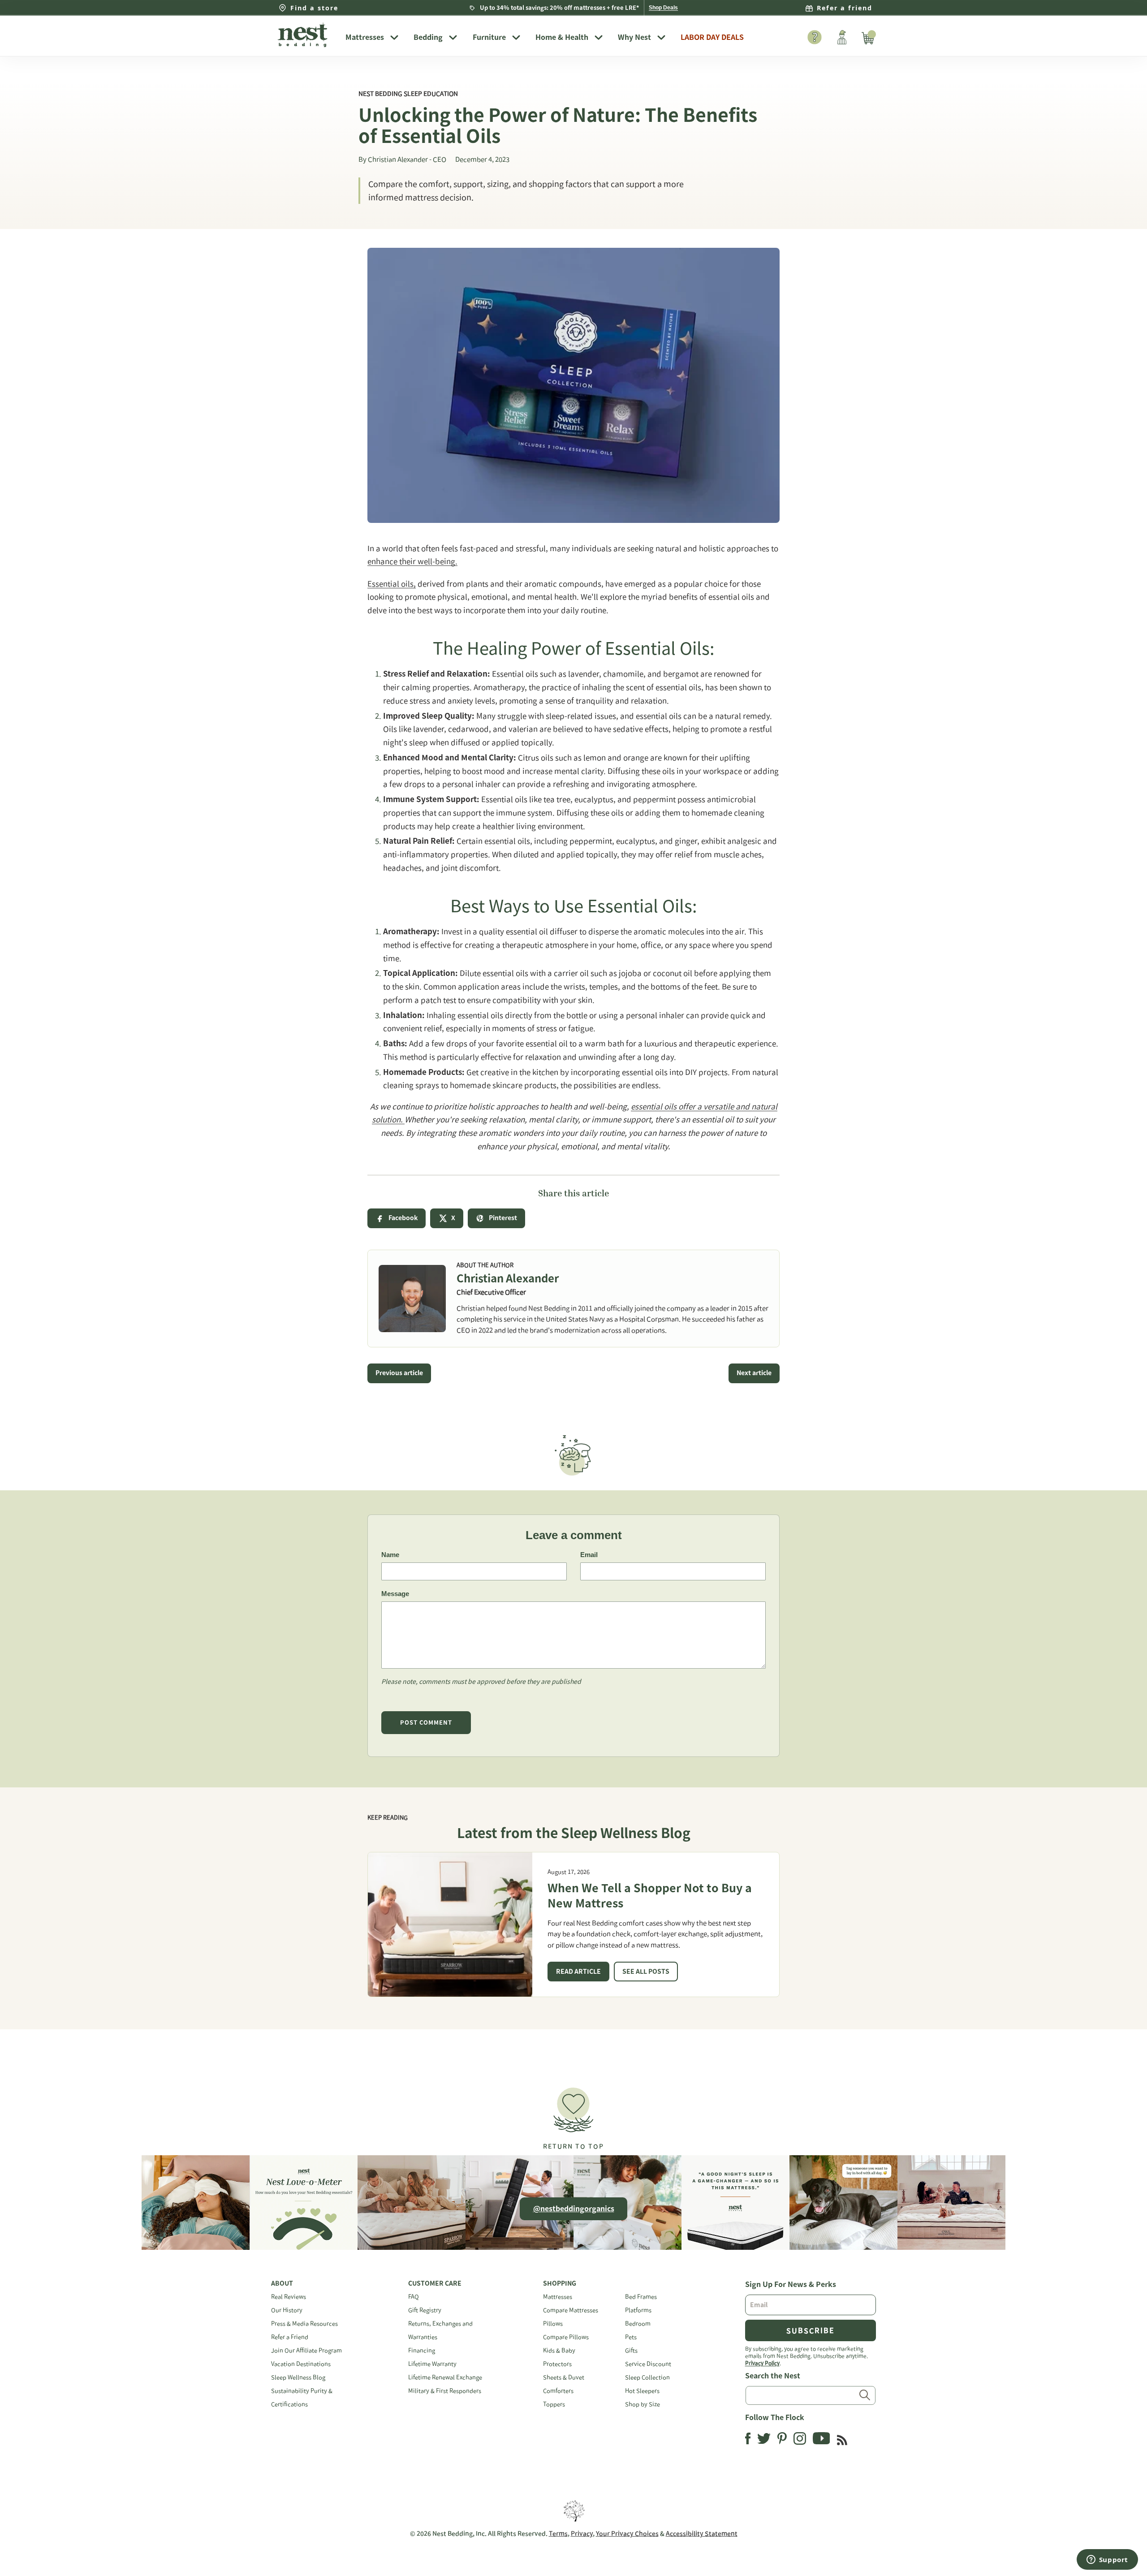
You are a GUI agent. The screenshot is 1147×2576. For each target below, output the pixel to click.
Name (390, 1555)
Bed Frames (641, 2297)
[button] (573, 2115)
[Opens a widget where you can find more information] (1107, 2560)
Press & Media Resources (304, 2324)
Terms (558, 2533)
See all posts (646, 1972)
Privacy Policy (762, 2363)
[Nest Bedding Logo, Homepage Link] (305, 36)
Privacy (582, 2533)
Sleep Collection (647, 2377)
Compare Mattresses (571, 2310)
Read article (578, 1972)
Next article (754, 1373)
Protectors (557, 2364)
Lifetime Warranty (432, 2364)
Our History (287, 2310)
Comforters (558, 2391)
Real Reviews (289, 2297)
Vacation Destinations (301, 2364)
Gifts (631, 2350)
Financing (422, 2350)
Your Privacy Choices (627, 2533)
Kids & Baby (559, 2350)
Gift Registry (425, 2310)
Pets (631, 2337)
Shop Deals (663, 8)
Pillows (553, 2324)
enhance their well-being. (412, 561)
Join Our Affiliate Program (306, 2350)
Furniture (489, 37)
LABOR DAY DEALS (712, 37)
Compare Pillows (566, 2337)
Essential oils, (392, 584)
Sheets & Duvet (564, 2377)
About (282, 2283)
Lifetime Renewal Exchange (445, 2377)
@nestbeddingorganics (574, 2209)
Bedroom (638, 2324)
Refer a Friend (290, 2337)
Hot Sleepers (642, 2391)
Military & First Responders (445, 2391)
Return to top (573, 2146)
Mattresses (365, 37)
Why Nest (634, 37)
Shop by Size (642, 2404)
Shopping (560, 2283)
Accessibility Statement (702, 2533)
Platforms (638, 2310)
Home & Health (562, 37)
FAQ (414, 2297)
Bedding (428, 37)
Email (589, 1555)
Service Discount (648, 2364)
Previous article (399, 1373)
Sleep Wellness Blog (298, 2377)
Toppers (554, 2404)
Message (395, 1594)
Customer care (435, 2283)
